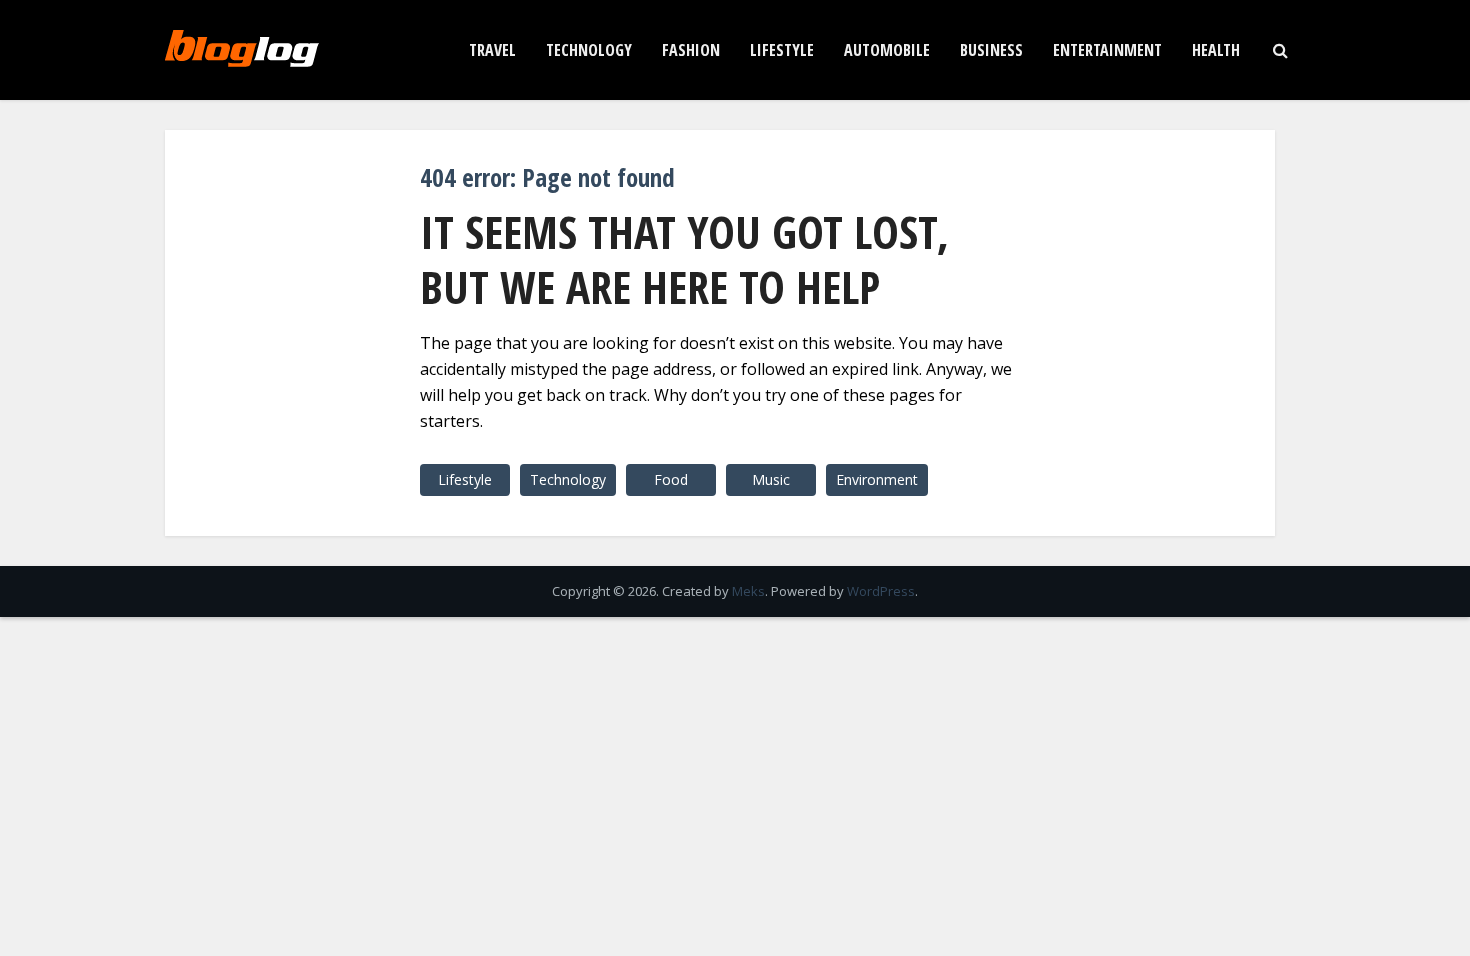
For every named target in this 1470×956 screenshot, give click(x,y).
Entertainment (1107, 50)
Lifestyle (782, 50)
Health (1216, 50)
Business (991, 50)
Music (771, 479)
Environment (877, 479)
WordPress (881, 591)
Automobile (887, 50)
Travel (492, 50)
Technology (589, 50)
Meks (748, 591)
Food (671, 479)
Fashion (691, 50)
